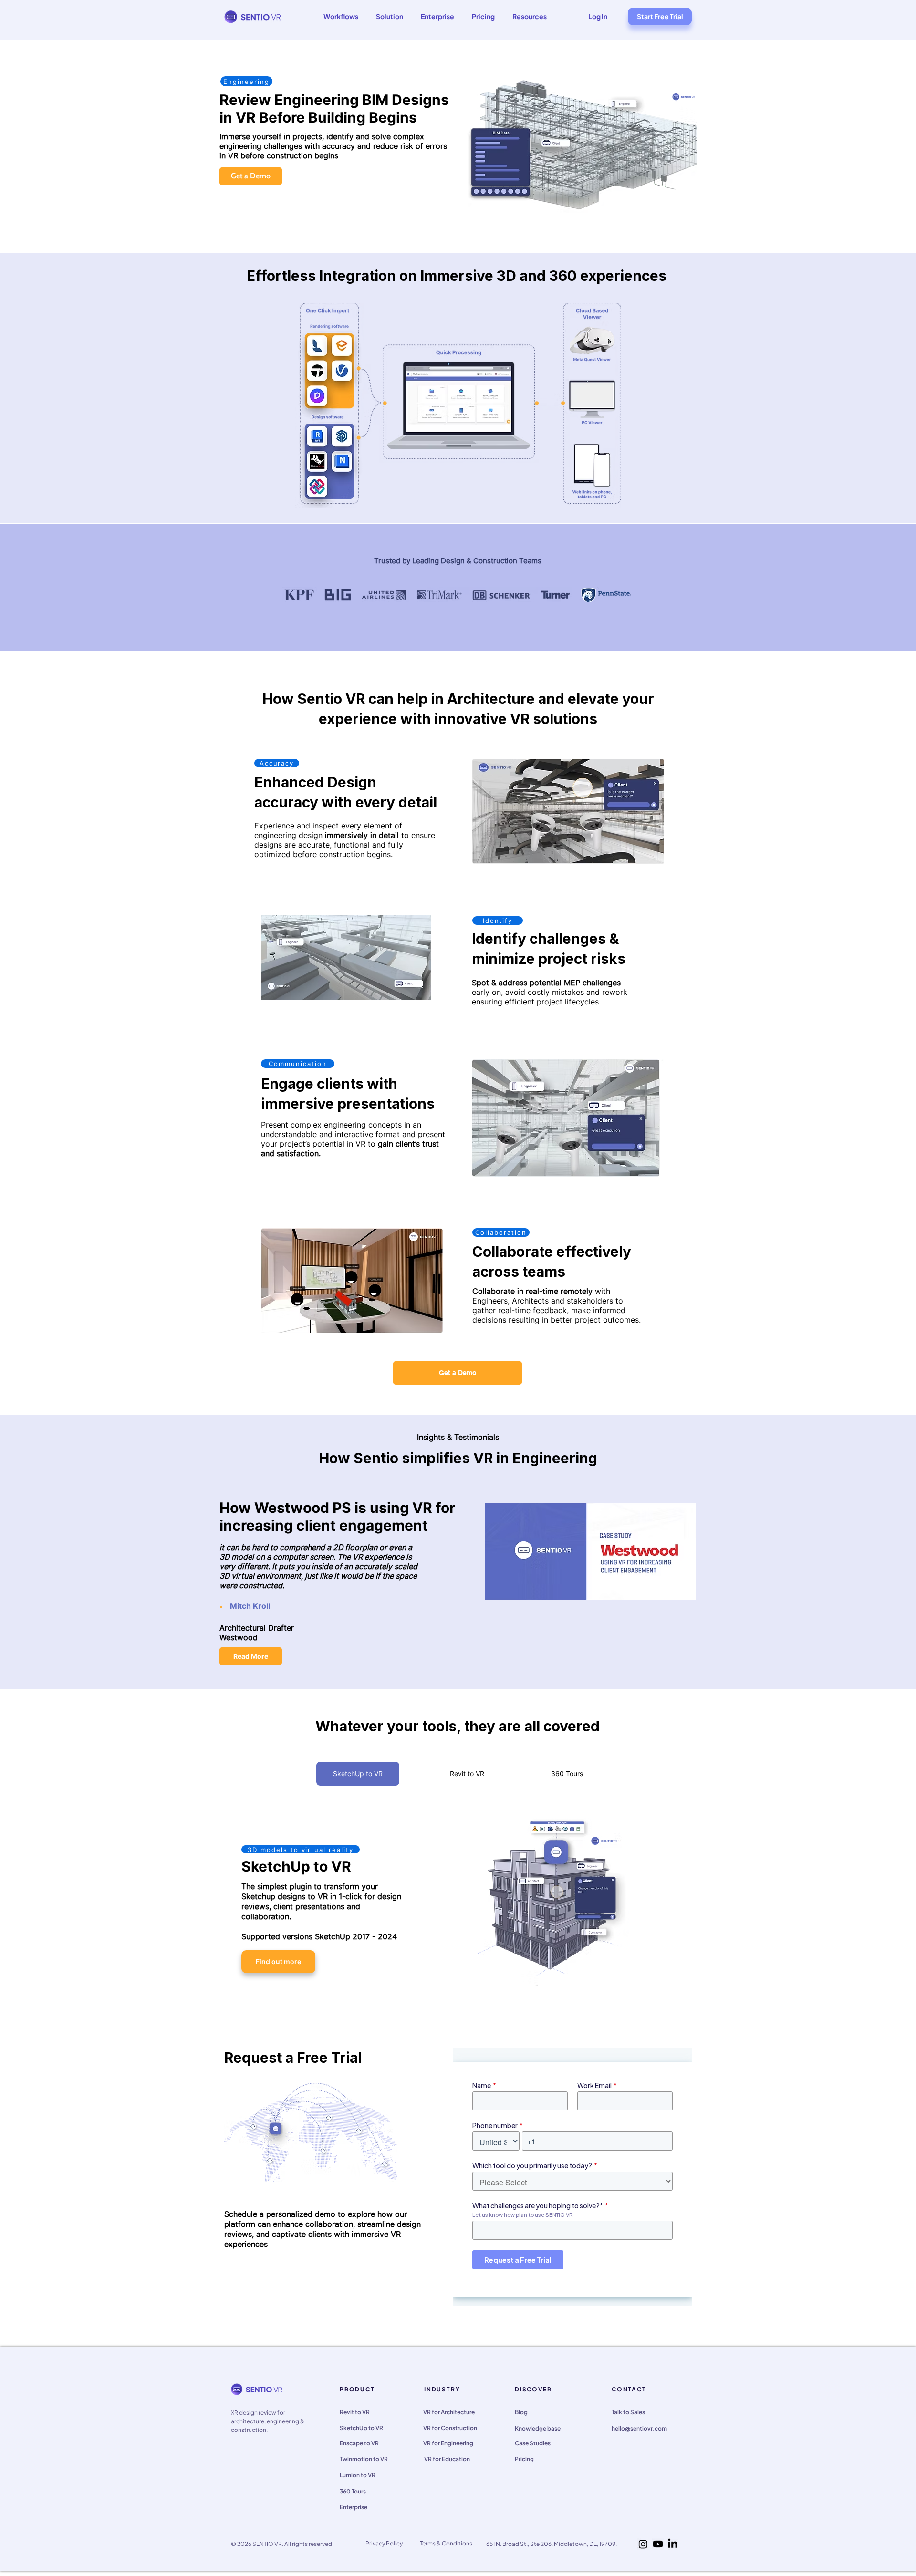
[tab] (358, 1774)
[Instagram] (643, 2544)
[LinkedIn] (673, 2544)
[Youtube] (658, 2544)
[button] (341, 16)
